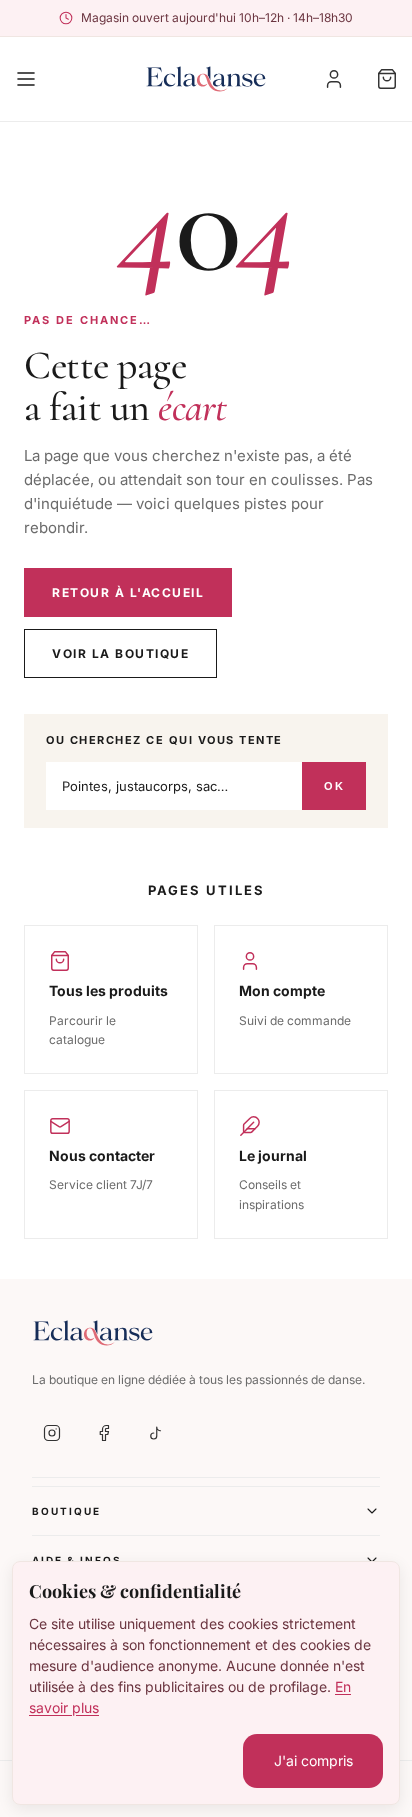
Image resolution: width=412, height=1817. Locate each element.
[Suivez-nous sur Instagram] (52, 1433)
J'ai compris (313, 1760)
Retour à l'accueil (128, 592)
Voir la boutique (120, 653)
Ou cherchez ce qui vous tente (164, 740)
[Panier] (387, 79)
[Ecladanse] (206, 79)
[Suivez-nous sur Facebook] (104, 1433)
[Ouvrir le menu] (26, 79)
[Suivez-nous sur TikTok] (156, 1433)
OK (334, 786)
